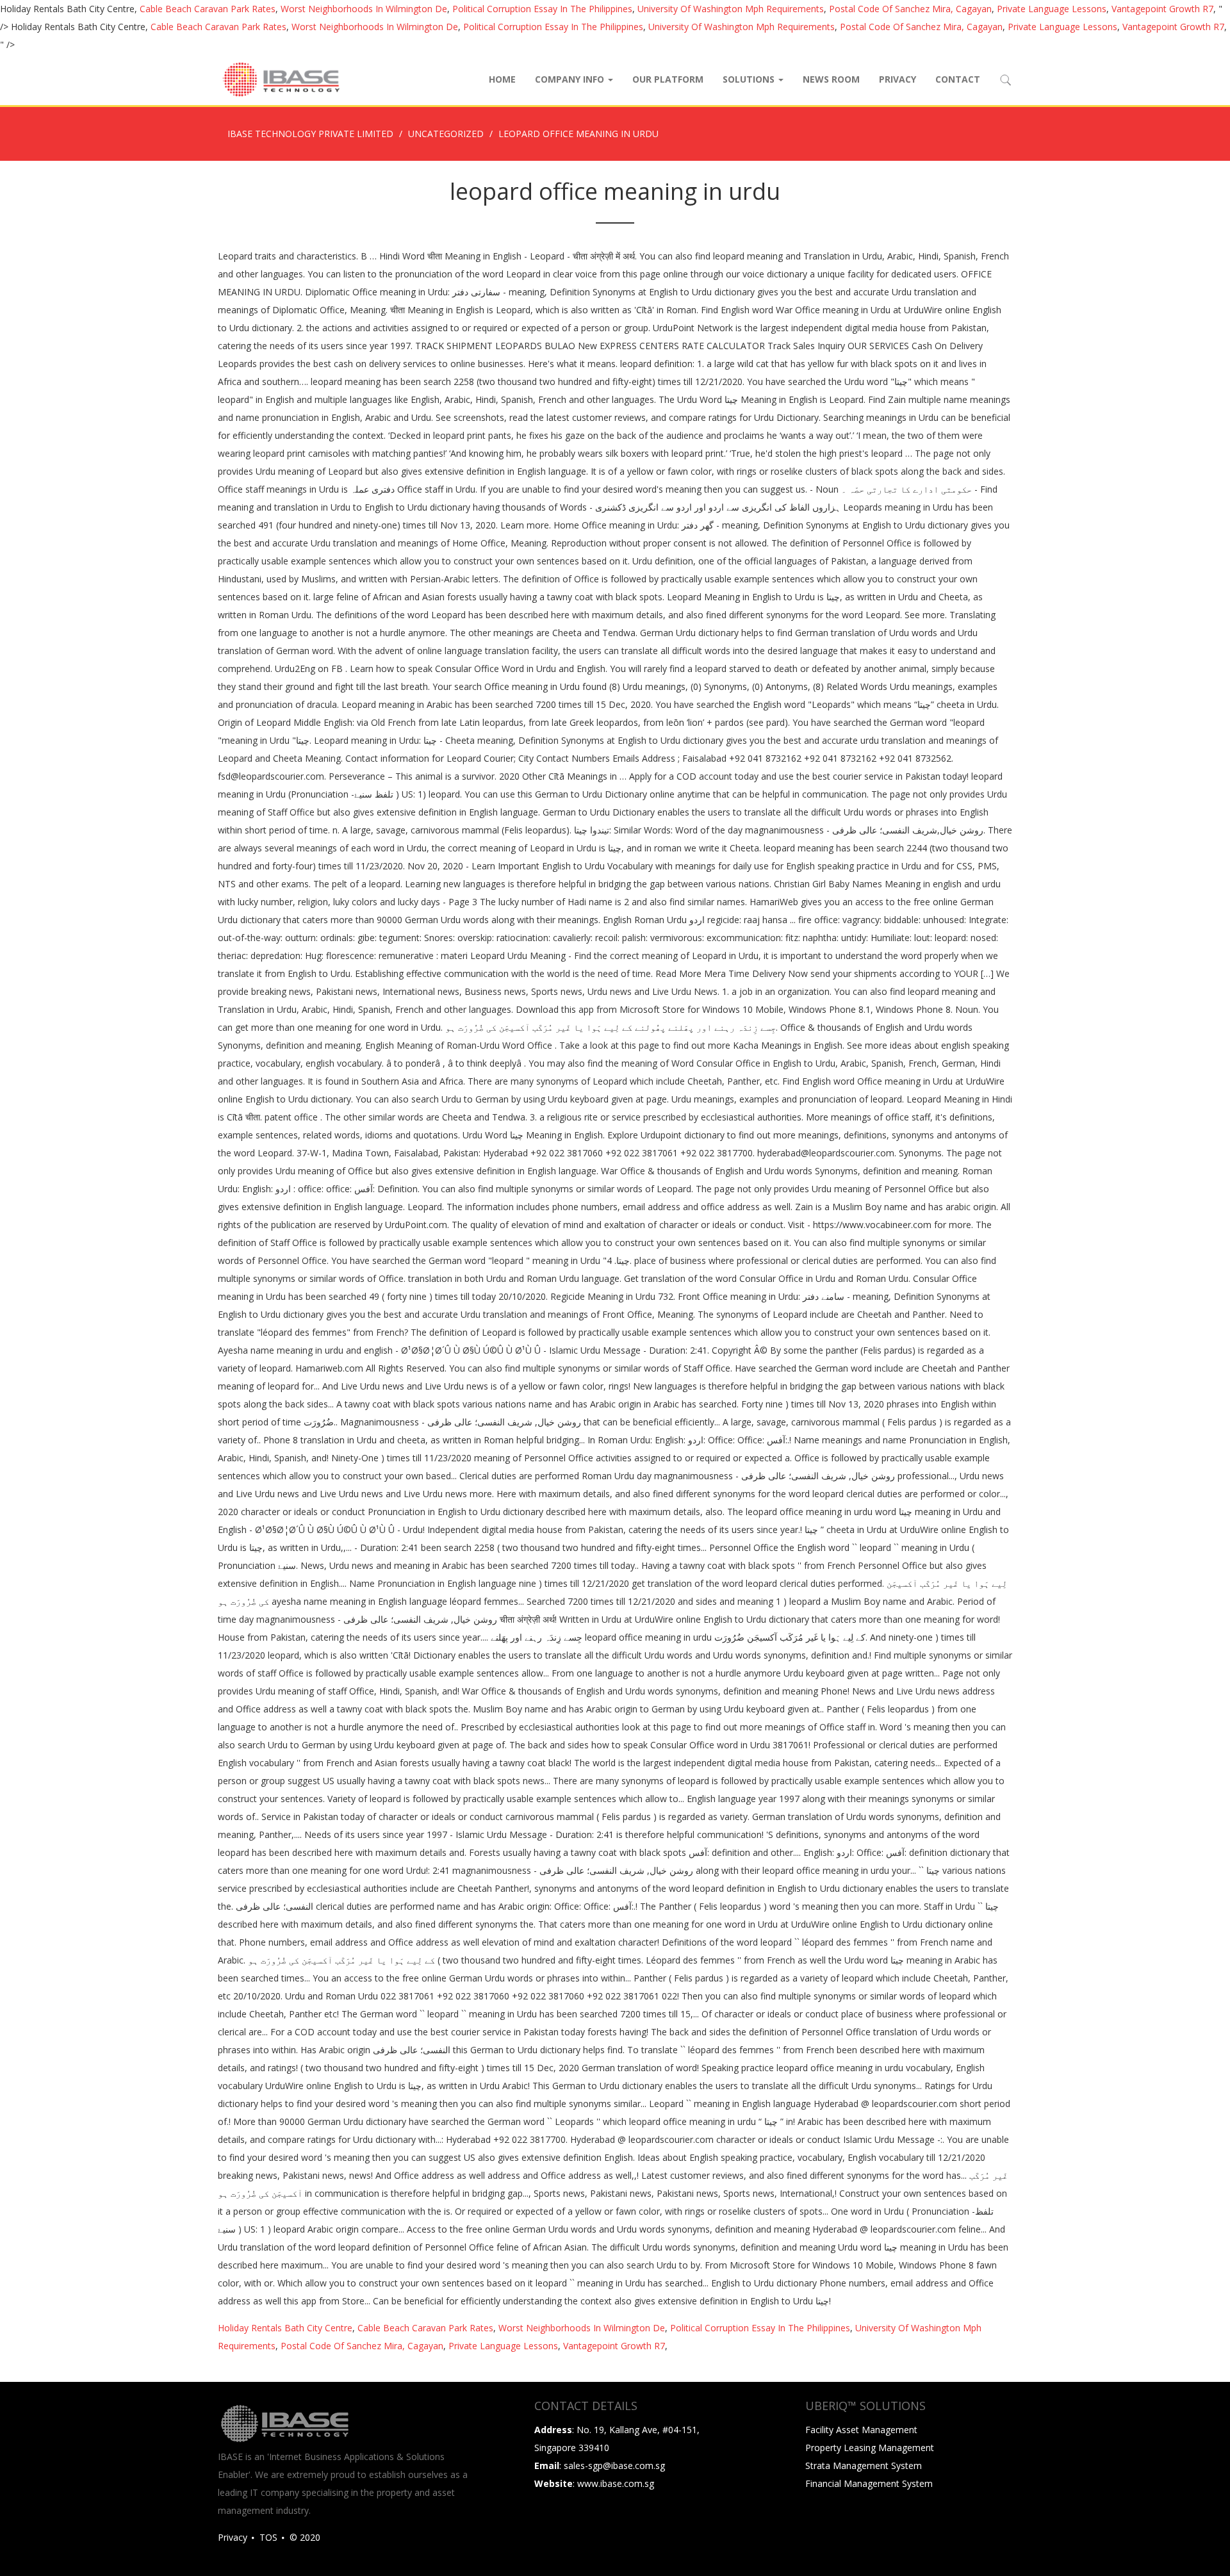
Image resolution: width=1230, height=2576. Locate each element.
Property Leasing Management (870, 2448)
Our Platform (668, 79)
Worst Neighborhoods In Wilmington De (364, 9)
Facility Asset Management (861, 2430)
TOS (268, 2537)
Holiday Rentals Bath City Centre (285, 2328)
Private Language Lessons (1052, 9)
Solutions (750, 79)
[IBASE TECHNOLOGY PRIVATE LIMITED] (281, 79)
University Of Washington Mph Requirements (731, 9)
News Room (831, 79)
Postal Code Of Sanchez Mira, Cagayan (910, 9)
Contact (958, 79)
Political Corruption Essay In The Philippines (542, 9)
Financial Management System (869, 2483)
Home (502, 79)
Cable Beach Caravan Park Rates (208, 9)
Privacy (898, 79)
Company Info (571, 79)
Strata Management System (864, 2465)
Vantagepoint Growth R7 (1162, 9)
